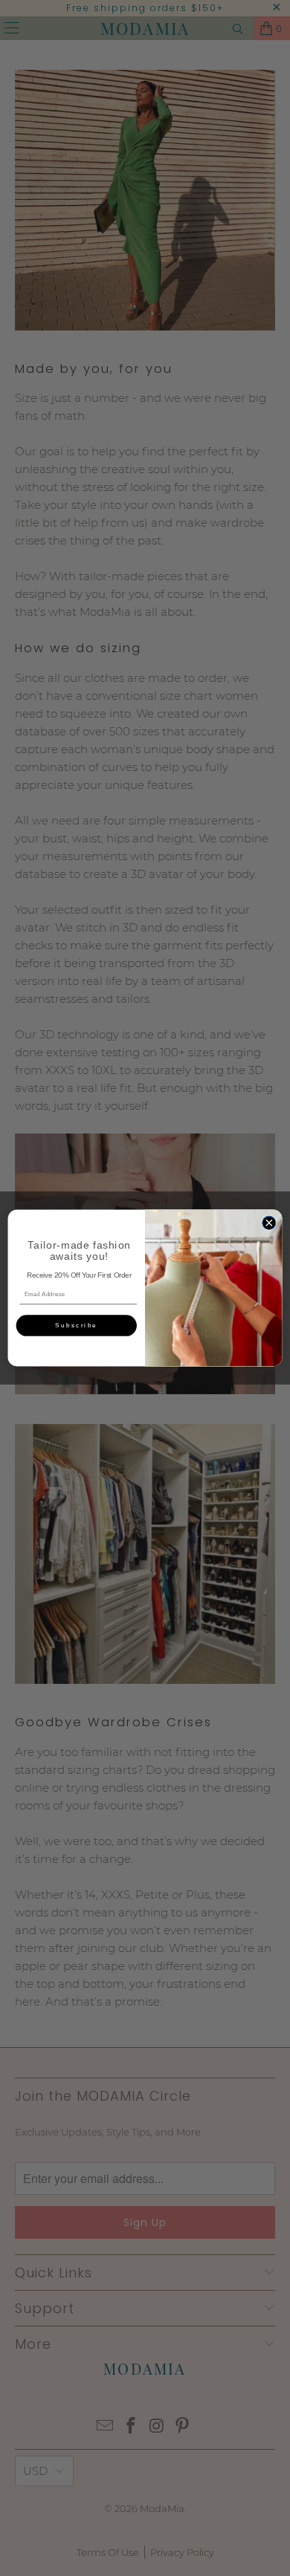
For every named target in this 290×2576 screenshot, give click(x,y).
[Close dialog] (269, 1223)
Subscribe (76, 1326)
